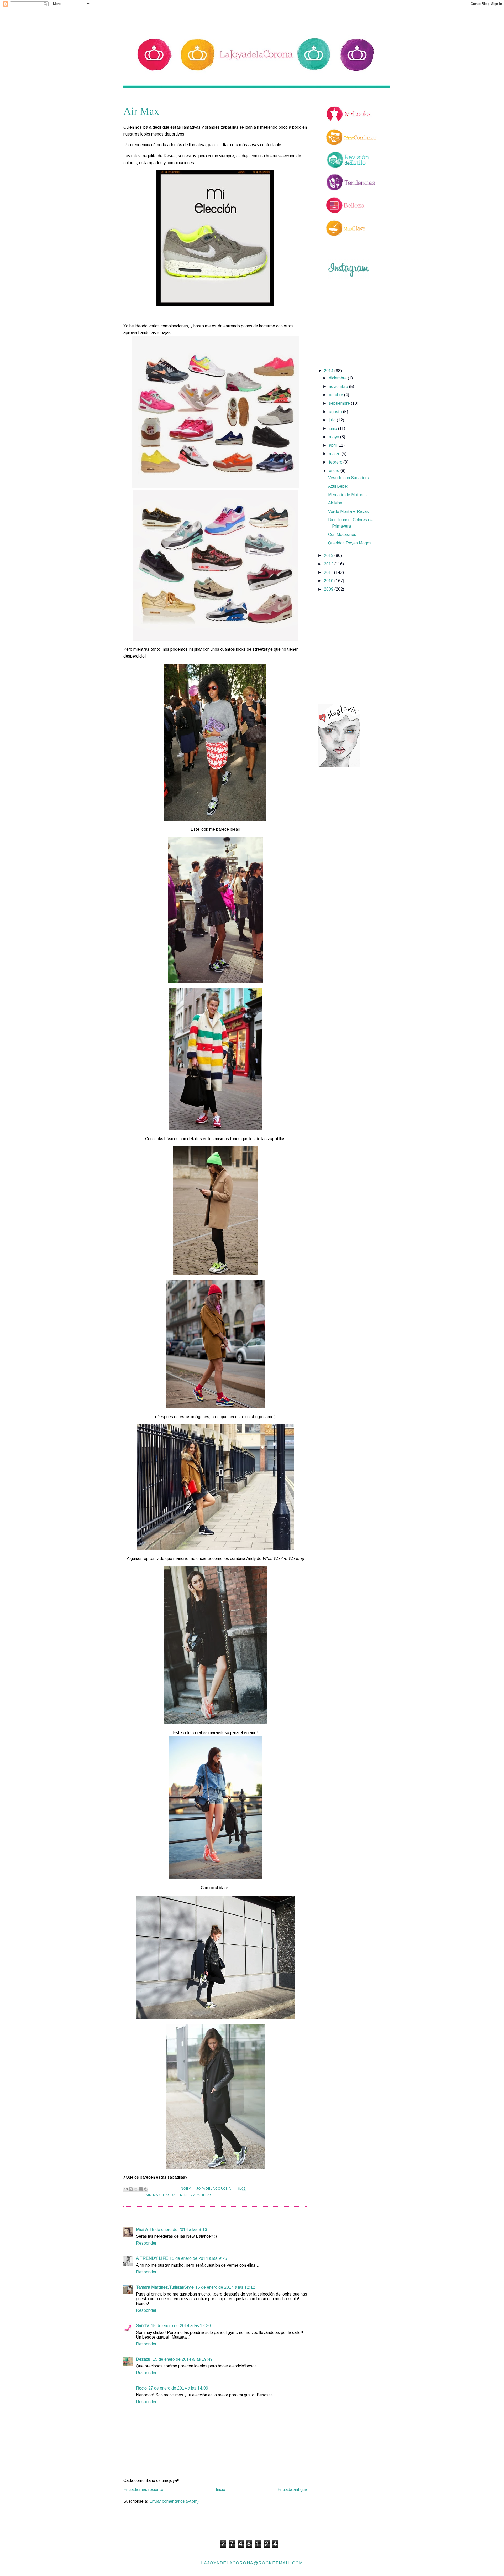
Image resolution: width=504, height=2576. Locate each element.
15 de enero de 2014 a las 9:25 (198, 2258)
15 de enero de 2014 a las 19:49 (183, 2359)
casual (170, 2195)
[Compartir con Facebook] (141, 2189)
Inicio (220, 2489)
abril (333, 445)
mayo (335, 437)
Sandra (143, 2326)
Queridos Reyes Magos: (350, 543)
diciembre (338, 378)
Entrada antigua (292, 2489)
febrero (336, 462)
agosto (336, 412)
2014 (329, 371)
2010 (329, 581)
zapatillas (201, 2195)
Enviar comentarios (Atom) (174, 2501)
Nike (184, 2195)
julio (333, 420)
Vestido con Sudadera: (349, 478)
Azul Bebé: (338, 486)
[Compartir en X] (136, 2189)
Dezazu (144, 2359)
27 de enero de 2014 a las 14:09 (178, 2388)
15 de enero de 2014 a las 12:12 (225, 2287)
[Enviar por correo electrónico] (126, 2189)
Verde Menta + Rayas (348, 511)
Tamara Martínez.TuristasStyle (165, 2287)
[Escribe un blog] (131, 2189)
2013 (329, 556)
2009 (329, 589)
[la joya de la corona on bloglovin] (339, 766)
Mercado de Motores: (348, 495)
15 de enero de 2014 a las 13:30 (181, 2326)
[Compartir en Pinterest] (146, 2189)
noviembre (339, 386)
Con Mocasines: (343, 535)
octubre (337, 395)
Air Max (153, 2195)
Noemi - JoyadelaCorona (206, 2189)
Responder (146, 2243)
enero (335, 470)
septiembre (340, 403)
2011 (329, 572)
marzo (335, 454)
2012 (329, 564)
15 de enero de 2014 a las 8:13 (178, 2229)
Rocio (141, 2388)
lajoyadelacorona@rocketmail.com (252, 2563)
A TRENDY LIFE (152, 2258)
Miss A (142, 2229)
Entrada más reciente (143, 2489)
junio (334, 428)
